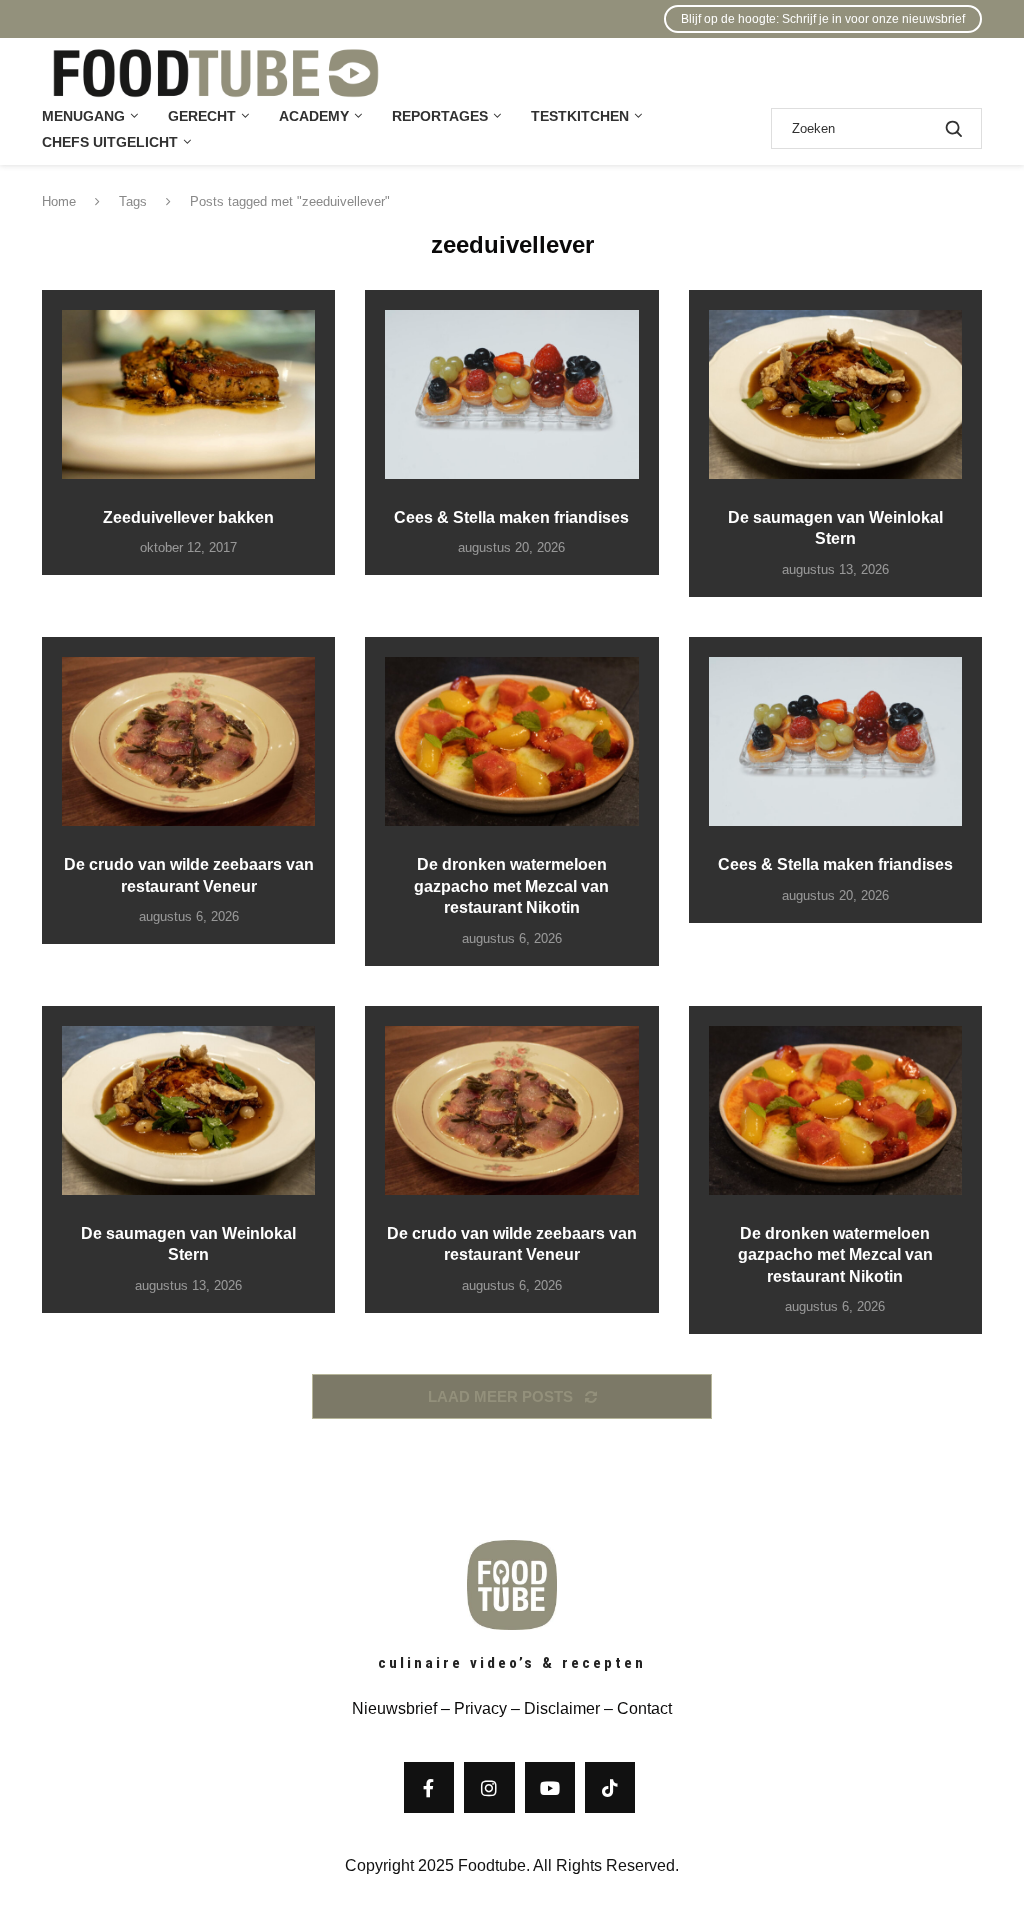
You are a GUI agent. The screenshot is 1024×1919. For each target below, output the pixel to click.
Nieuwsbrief (394, 1708)
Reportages (440, 116)
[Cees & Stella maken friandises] (511, 394)
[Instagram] (489, 1787)
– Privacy (472, 1708)
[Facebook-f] (429, 1787)
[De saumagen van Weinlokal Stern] (835, 394)
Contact (644, 1708)
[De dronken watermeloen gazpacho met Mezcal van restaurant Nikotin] (511, 741)
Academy (314, 116)
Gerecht (202, 116)
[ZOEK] (954, 128)
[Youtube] (550, 1787)
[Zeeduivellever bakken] (188, 394)
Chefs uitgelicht (110, 142)
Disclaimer (562, 1708)
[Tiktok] (610, 1787)
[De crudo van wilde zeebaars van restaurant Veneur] (188, 741)
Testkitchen (580, 116)
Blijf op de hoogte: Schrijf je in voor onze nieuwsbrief (823, 19)
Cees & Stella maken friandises (511, 517)
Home (59, 201)
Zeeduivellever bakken (188, 517)
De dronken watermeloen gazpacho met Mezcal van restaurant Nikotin (511, 886)
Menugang (83, 116)
